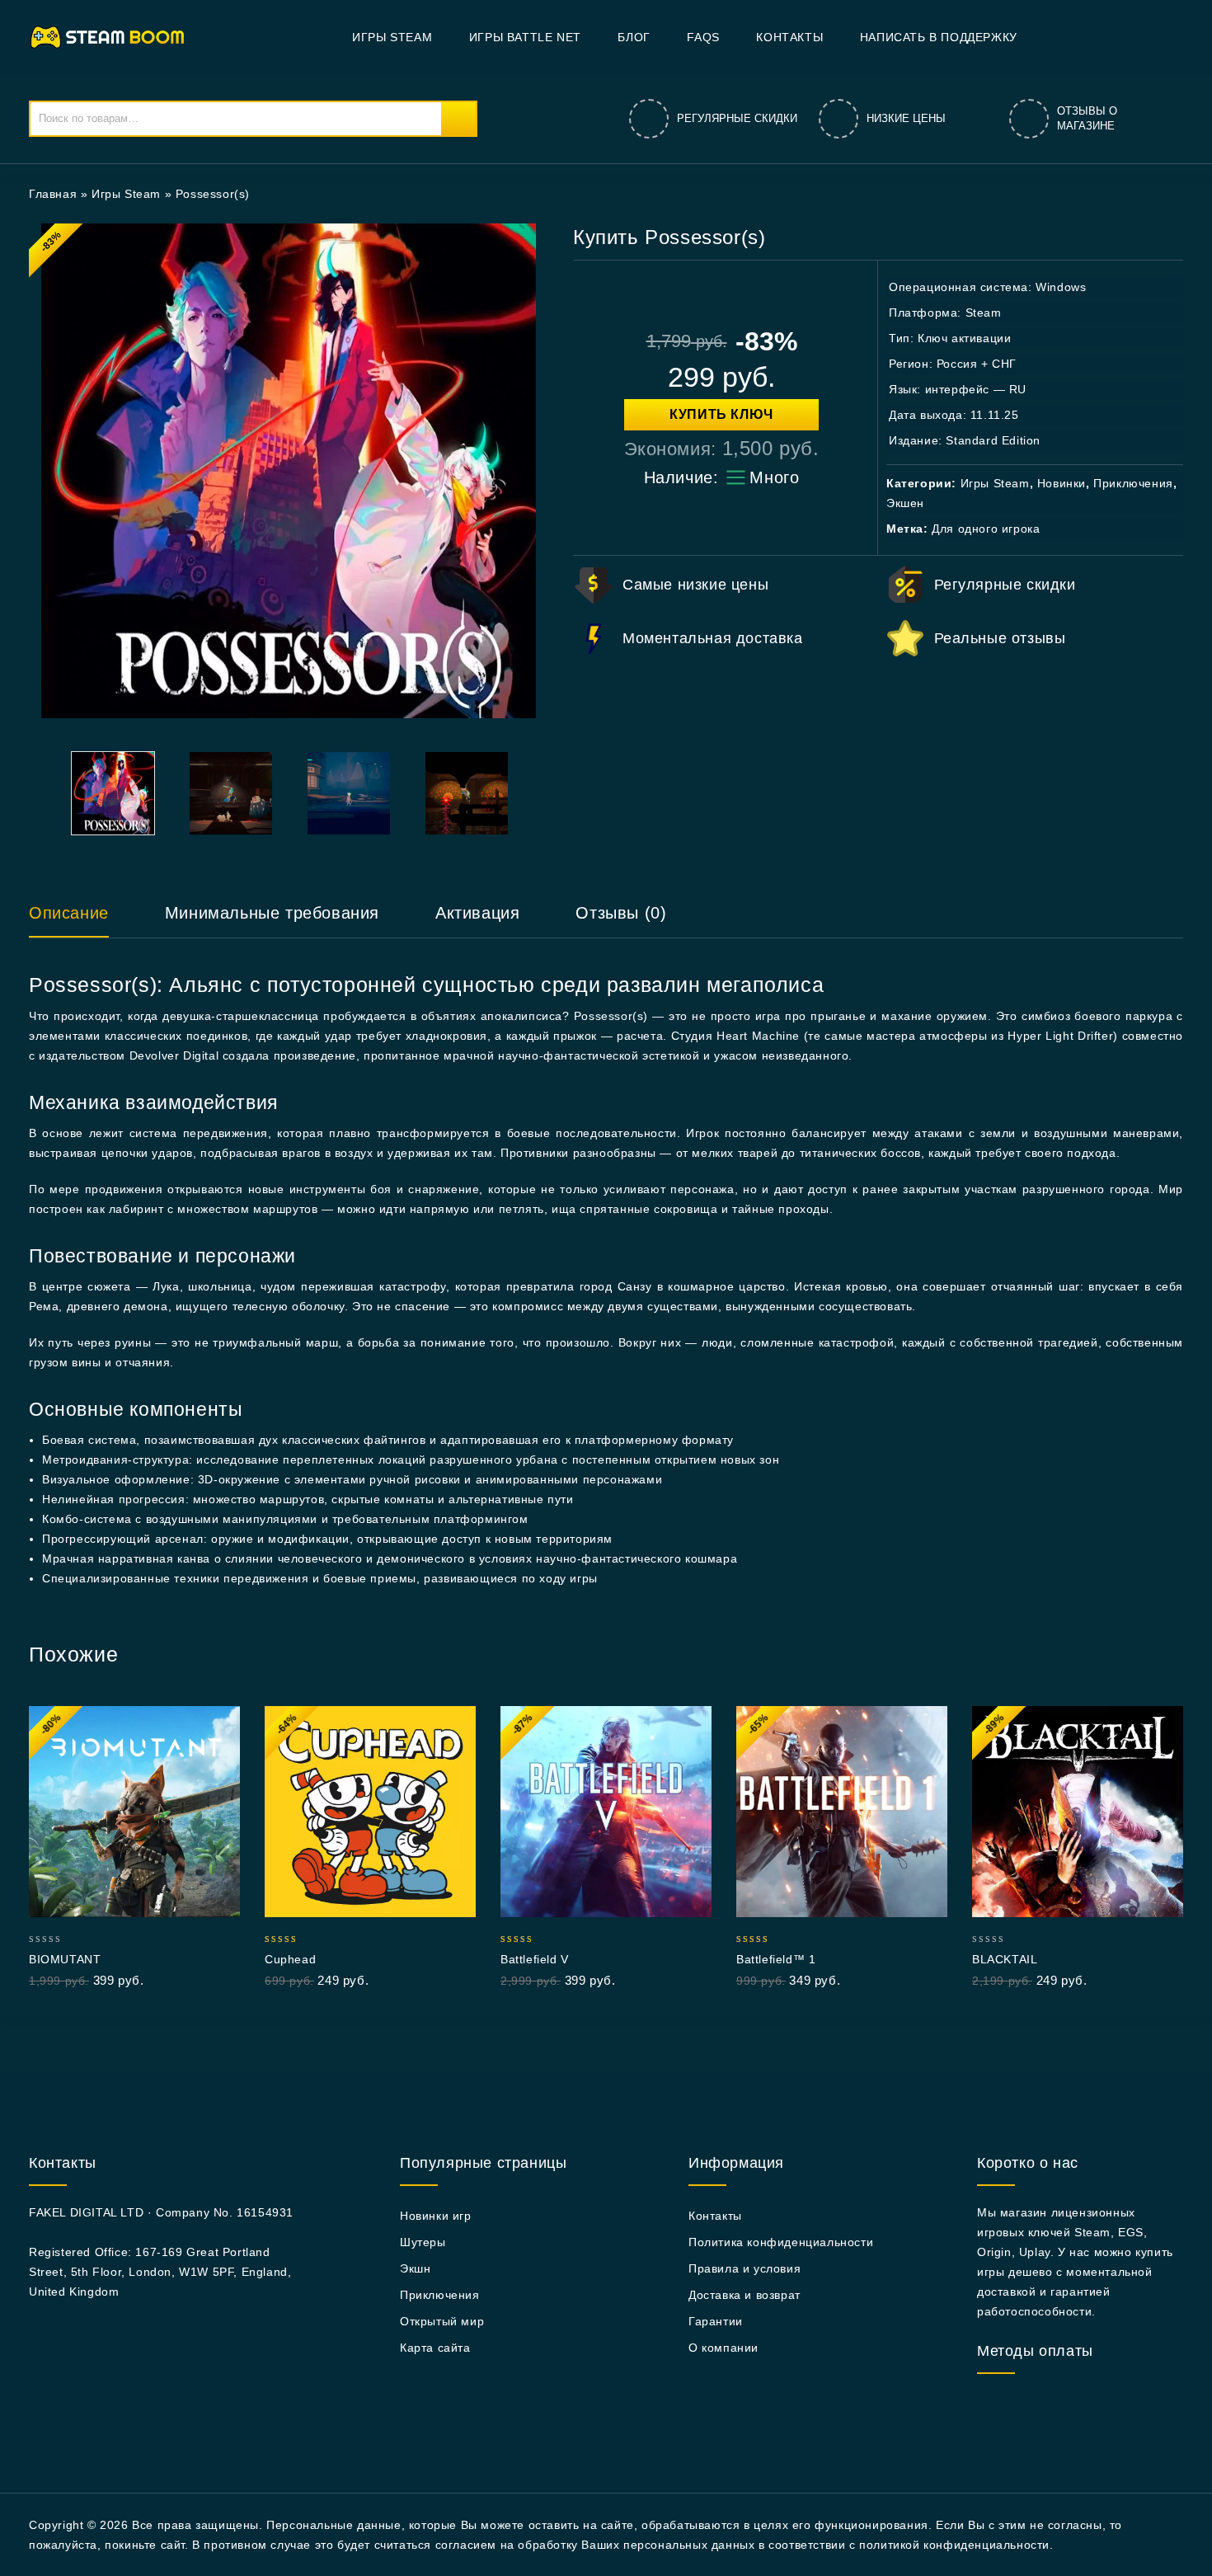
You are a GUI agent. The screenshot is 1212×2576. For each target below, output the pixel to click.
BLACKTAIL (1005, 1959)
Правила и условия (745, 2268)
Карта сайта (435, 2348)
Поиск (458, 119)
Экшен (905, 503)
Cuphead (290, 1959)
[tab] (85, 920)
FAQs (703, 37)
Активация (477, 913)
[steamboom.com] (112, 36)
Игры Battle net (525, 37)
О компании (723, 2348)
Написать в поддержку (939, 37)
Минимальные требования (272, 913)
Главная (53, 194)
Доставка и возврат (745, 2295)
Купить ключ (721, 414)
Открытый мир (442, 2321)
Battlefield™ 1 (776, 1959)
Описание (69, 913)
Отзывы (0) (621, 913)
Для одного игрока (986, 529)
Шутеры (423, 2242)
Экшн (415, 2268)
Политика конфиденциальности (781, 2242)
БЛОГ (634, 37)
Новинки (1062, 483)
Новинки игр (436, 2216)
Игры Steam (392, 37)
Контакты (789, 37)
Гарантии (716, 2321)
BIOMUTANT (65, 1959)
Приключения (1133, 483)
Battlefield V (535, 1959)
